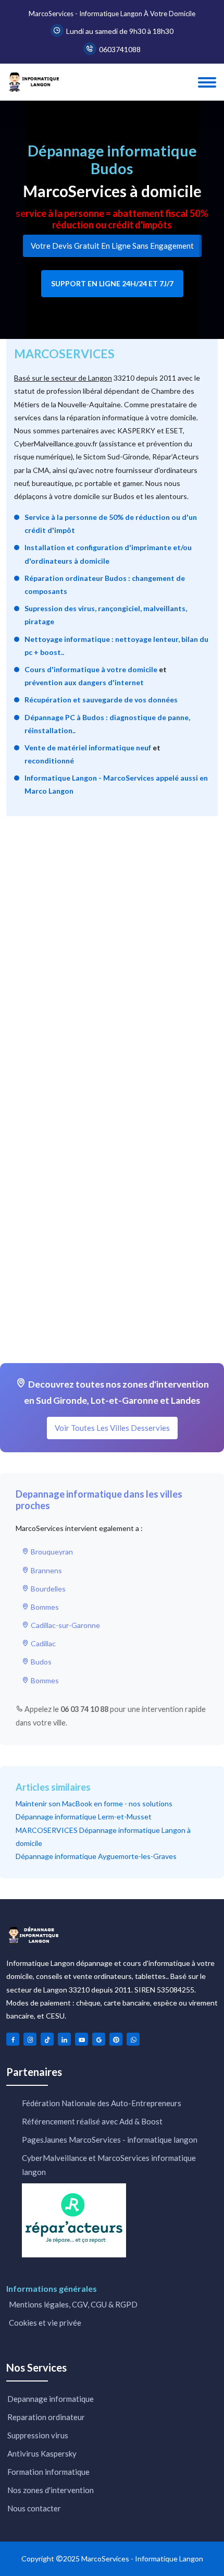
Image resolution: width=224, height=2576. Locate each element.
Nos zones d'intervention (51, 2490)
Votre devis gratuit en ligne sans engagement (112, 246)
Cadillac (42, 1643)
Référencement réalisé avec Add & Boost (92, 2121)
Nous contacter (34, 2508)
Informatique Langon (169, 2559)
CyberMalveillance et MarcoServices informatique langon (109, 2165)
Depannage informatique (51, 2399)
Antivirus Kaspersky (42, 2453)
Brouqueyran (51, 1552)
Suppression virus (38, 2435)
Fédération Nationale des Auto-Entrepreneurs (102, 2103)
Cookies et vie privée (44, 2323)
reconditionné (49, 761)
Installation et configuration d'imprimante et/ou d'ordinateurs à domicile (108, 554)
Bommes (44, 1607)
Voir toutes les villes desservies (112, 1428)
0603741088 (120, 49)
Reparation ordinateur (46, 2417)
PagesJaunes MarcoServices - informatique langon (110, 2140)
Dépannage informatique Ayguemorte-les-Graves (96, 1856)
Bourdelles (47, 1589)
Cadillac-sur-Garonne (65, 1625)
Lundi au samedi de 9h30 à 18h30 (120, 31)
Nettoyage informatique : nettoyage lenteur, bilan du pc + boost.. (116, 646)
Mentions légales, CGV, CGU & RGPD (72, 2304)
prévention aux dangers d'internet (84, 682)
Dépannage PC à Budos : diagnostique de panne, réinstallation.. (107, 724)
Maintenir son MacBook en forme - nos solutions (94, 1803)
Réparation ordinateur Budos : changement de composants (105, 585)
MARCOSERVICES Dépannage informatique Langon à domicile (103, 1837)
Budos (40, 1662)
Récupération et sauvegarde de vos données (101, 700)
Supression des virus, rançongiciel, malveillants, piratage (106, 615)
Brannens (46, 1570)
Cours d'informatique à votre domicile (91, 669)
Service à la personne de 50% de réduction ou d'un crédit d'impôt (111, 524)
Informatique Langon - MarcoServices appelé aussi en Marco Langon (116, 784)
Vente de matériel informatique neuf (88, 748)
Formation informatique (48, 2472)
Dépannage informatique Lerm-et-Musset (84, 1816)
